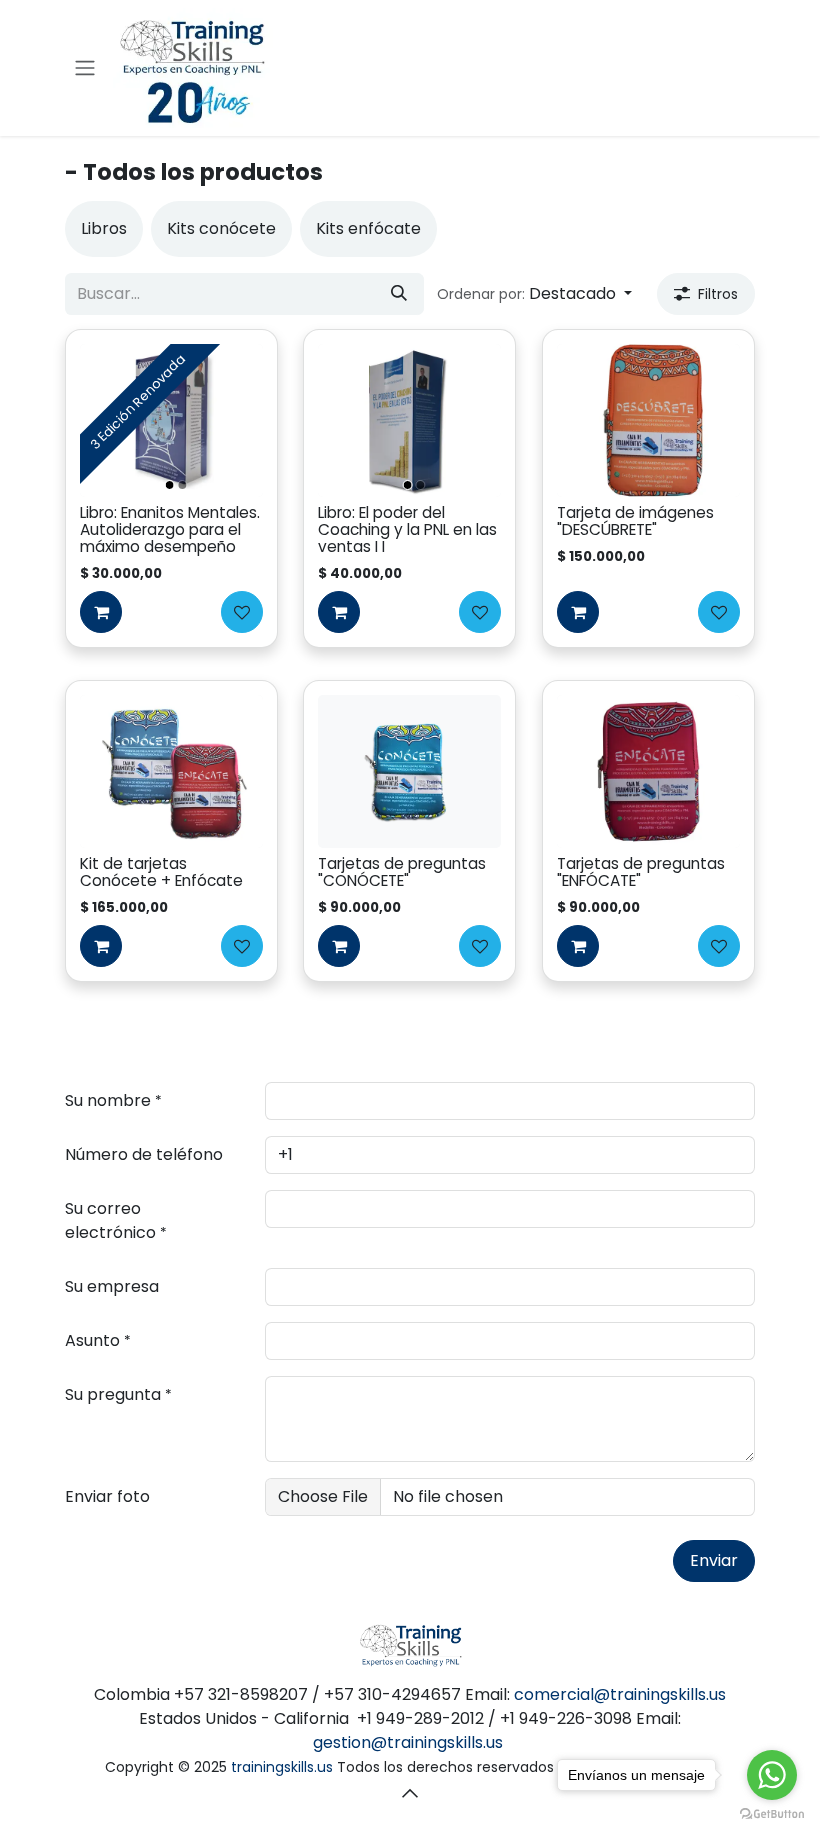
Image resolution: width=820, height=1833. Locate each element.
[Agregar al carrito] (101, 612)
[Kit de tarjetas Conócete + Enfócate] (171, 771)
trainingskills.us (282, 1767)
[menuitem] (104, 229)
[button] (534, 294)
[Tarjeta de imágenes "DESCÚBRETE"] (648, 420)
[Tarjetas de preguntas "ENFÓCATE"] (648, 771)
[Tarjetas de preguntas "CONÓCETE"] (410, 771)
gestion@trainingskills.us (408, 1742)
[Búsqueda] (399, 294)
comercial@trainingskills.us (620, 1694)
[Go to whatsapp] (772, 1775)
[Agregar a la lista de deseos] (242, 612)
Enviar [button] (714, 1560)
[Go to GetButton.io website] (772, 1813)
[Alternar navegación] (85, 68)
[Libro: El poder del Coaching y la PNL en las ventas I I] (410, 420)
